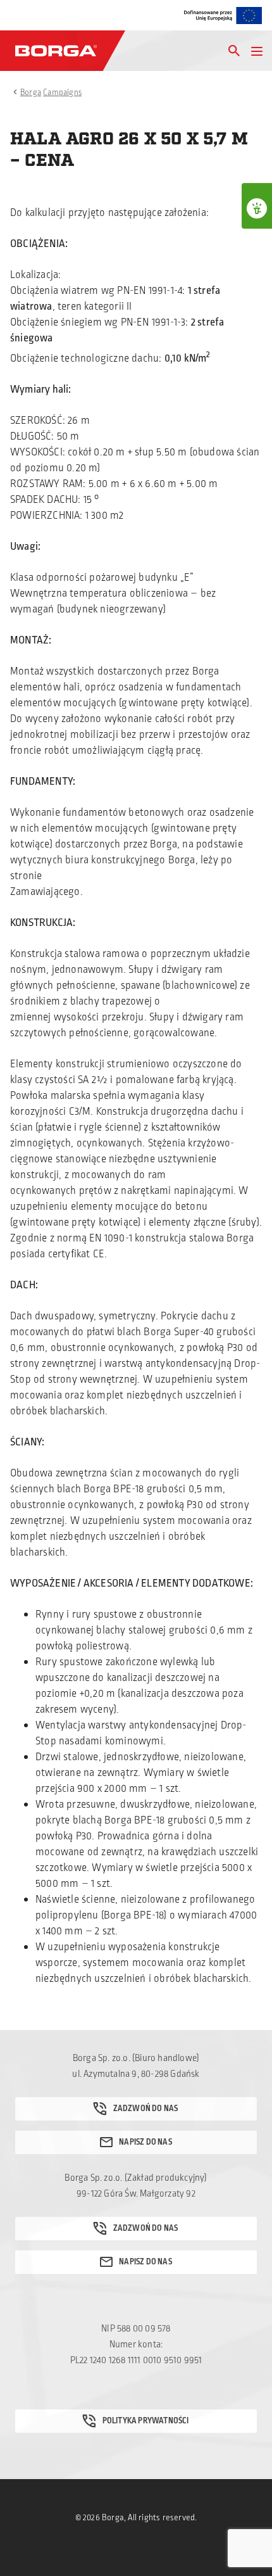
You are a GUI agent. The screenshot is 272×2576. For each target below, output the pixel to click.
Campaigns (62, 92)
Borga (31, 92)
